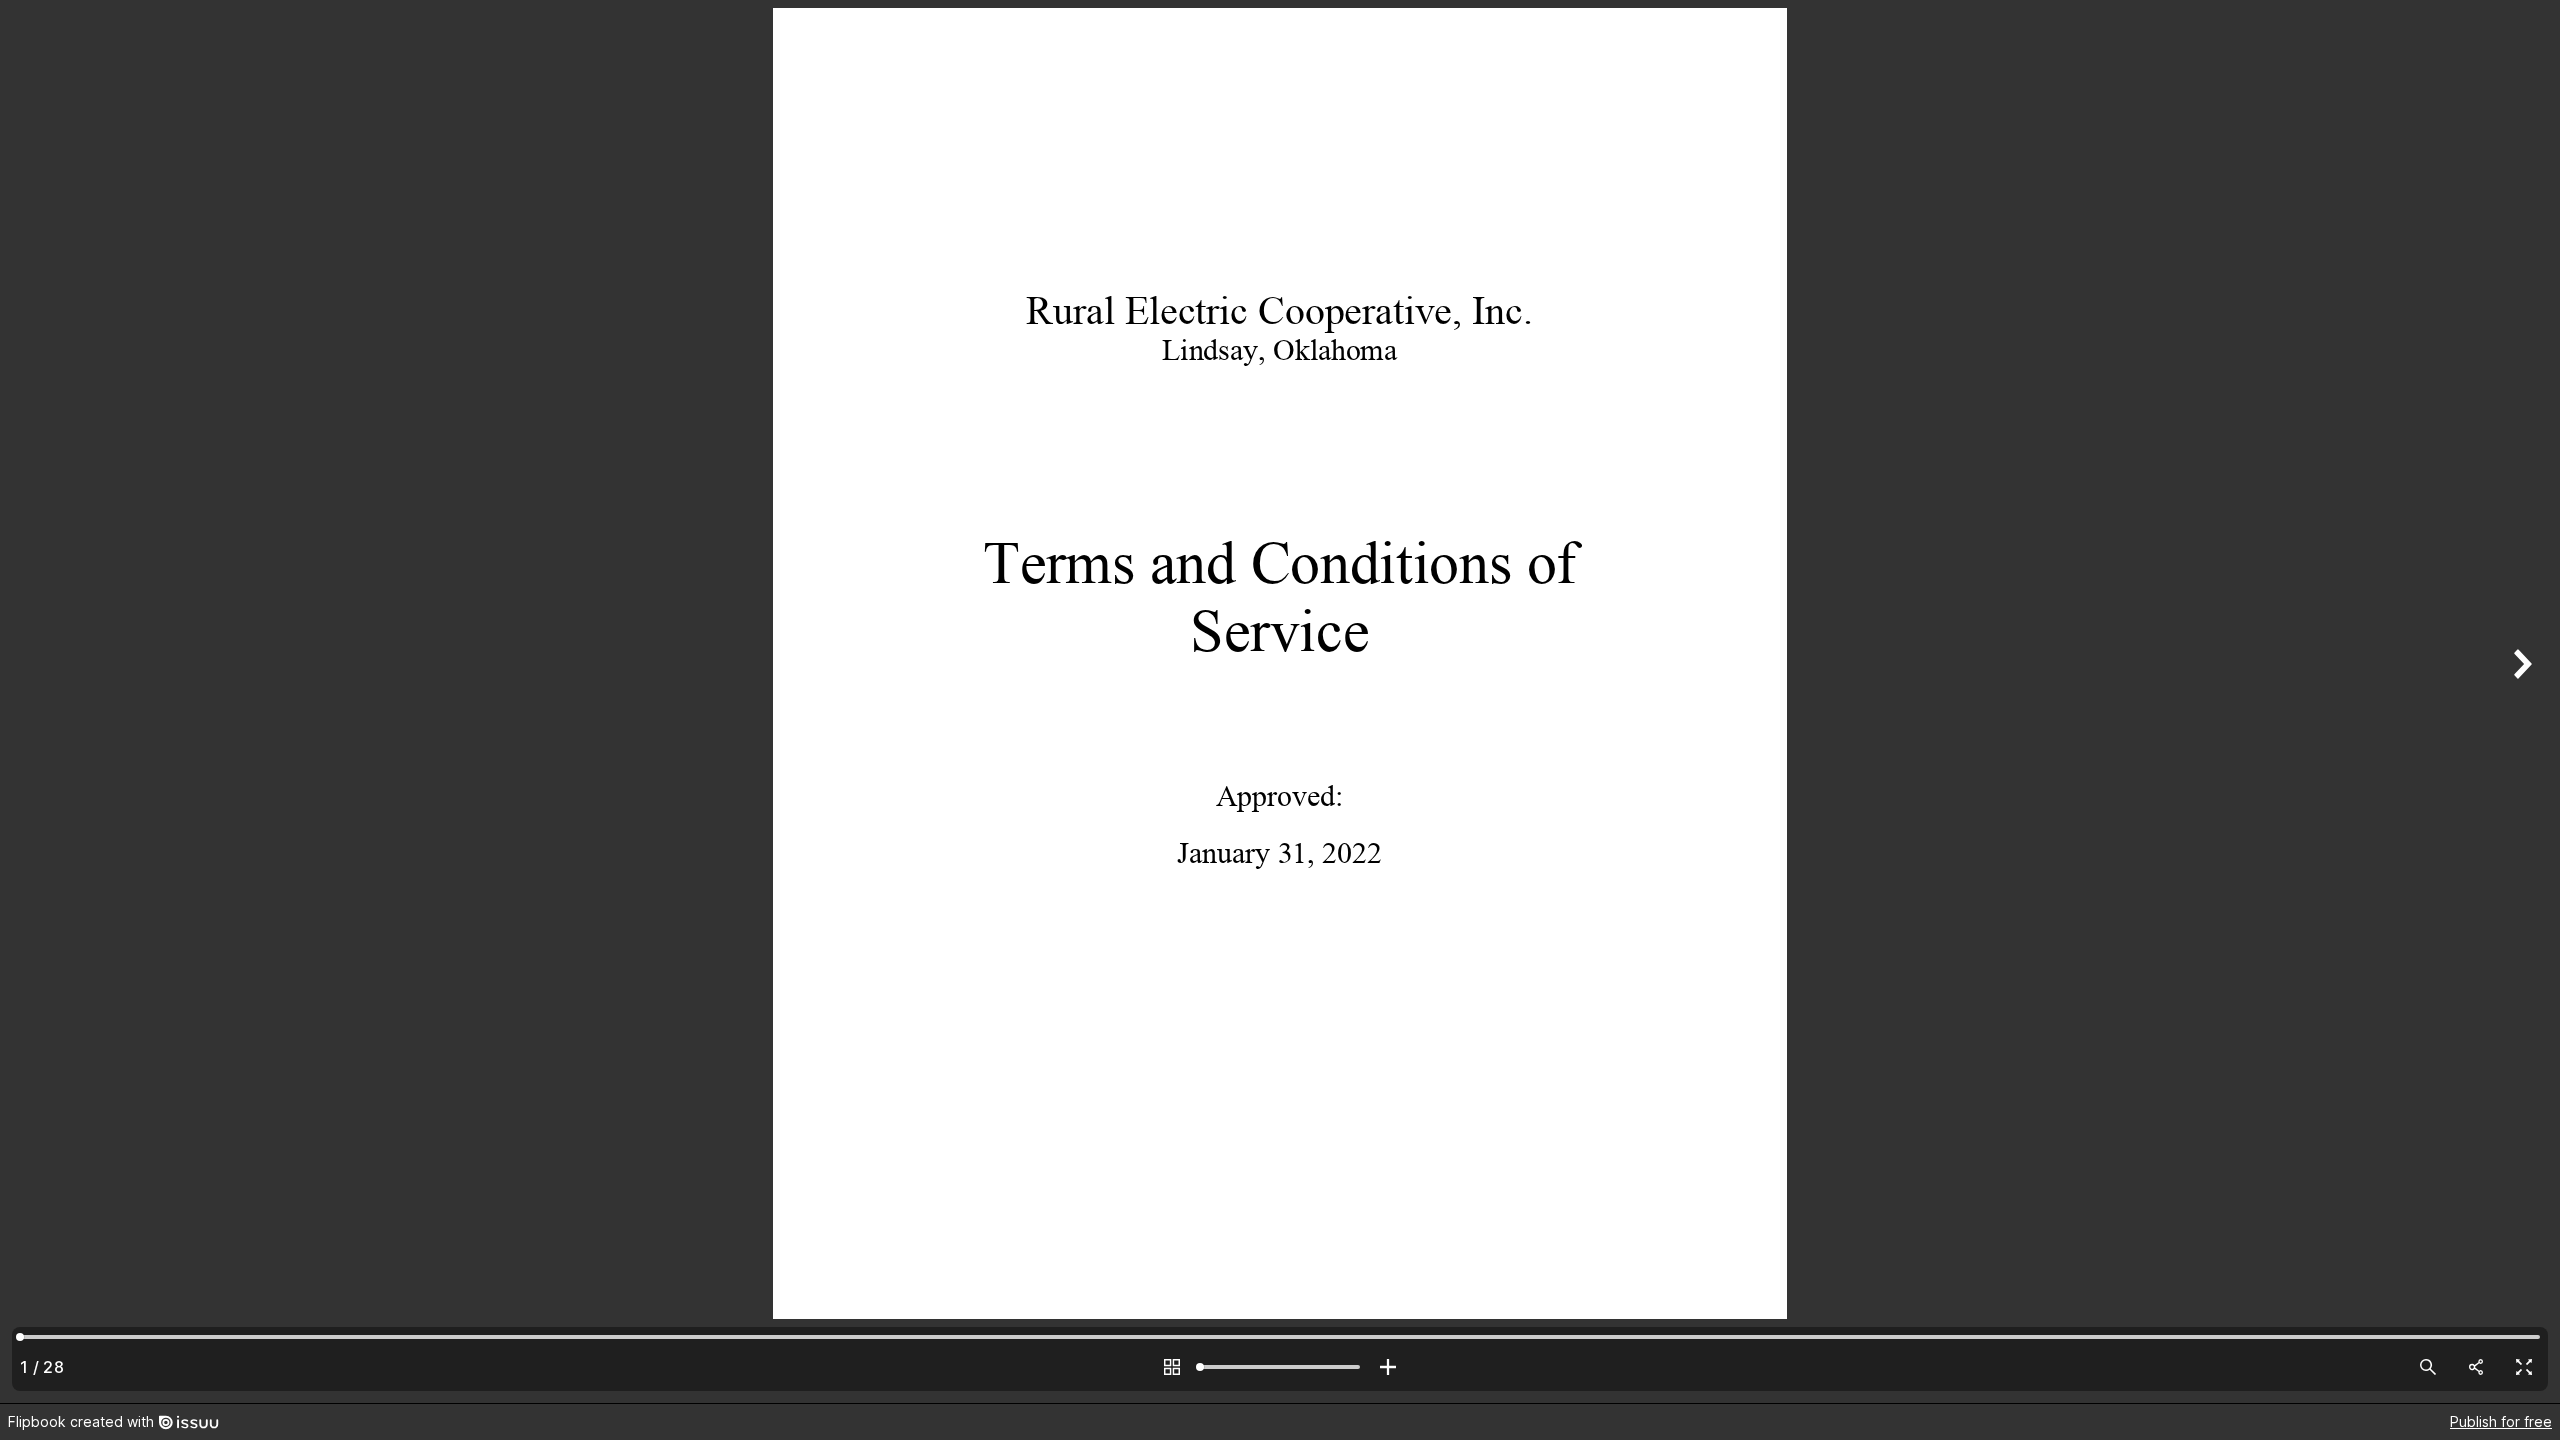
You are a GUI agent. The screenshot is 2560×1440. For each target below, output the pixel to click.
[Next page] (2520, 701)
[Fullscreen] (2524, 1367)
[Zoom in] (1388, 1367)
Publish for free (2501, 1421)
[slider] (1280, 1367)
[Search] (2428, 1367)
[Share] (2476, 1367)
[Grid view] (1172, 1367)
